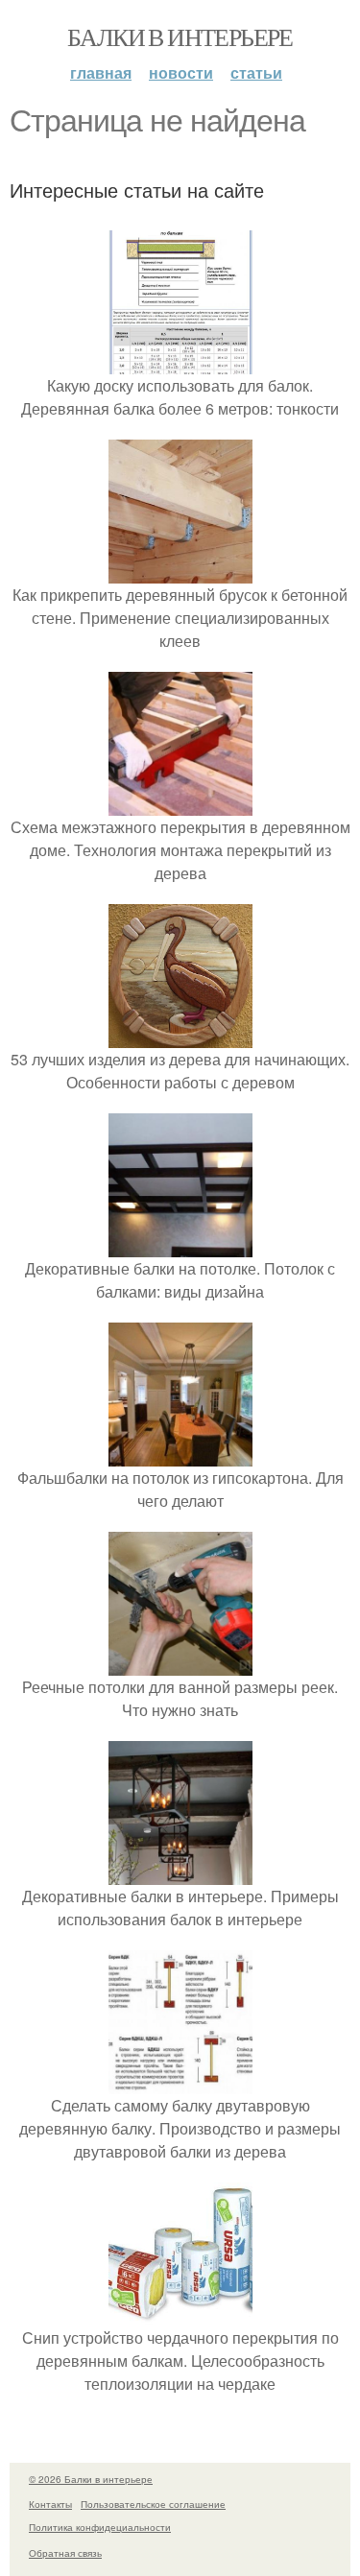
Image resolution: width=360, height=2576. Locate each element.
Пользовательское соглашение (153, 2504)
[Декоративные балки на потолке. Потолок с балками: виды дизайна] (180, 1245)
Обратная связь (65, 2553)
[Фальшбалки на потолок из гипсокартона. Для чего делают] (180, 1455)
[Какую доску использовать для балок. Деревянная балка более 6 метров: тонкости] (180, 362)
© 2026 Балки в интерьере (91, 2479)
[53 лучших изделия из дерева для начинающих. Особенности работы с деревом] (180, 1036)
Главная (101, 72)
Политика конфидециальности (100, 2527)
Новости (181, 72)
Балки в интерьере (180, 36)
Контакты (50, 2504)
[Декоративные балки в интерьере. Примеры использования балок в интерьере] (180, 1873)
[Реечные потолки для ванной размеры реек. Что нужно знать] (180, 1664)
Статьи (256, 72)
